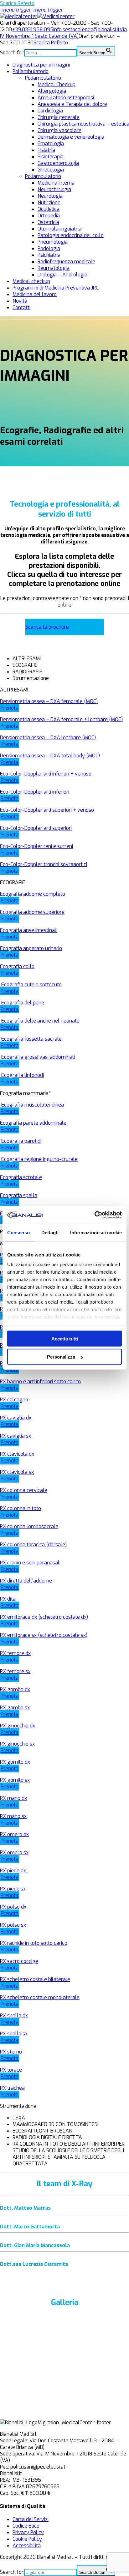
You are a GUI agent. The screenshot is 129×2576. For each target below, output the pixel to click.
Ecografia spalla (19, 1195)
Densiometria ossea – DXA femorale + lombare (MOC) (61, 719)
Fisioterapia (51, 157)
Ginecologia (51, 170)
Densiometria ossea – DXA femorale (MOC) (49, 701)
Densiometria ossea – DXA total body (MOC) (50, 756)
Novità (20, 301)
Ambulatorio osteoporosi (66, 98)
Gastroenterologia (58, 163)
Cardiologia (50, 111)
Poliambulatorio (31, 71)
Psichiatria (49, 255)
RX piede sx (13, 1889)
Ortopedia (49, 216)
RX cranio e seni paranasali (30, 1563)
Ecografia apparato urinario (31, 948)
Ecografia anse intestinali (29, 930)
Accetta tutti (65, 1338)
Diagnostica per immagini (41, 65)
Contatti (21, 307)
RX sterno (11, 2052)
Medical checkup (31, 281)
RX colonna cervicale (24, 1490)
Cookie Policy (27, 2539)
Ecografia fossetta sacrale (31, 1039)
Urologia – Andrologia (62, 275)
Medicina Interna (56, 183)
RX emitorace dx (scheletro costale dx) (44, 1617)
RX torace (11, 2070)
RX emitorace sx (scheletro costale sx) (44, 1635)
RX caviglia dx (16, 1418)
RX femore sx (15, 1671)
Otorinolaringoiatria (59, 229)
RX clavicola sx (17, 1472)
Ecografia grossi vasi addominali (37, 1057)
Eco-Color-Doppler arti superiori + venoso (47, 810)
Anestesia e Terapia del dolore (72, 104)
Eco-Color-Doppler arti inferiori (35, 792)
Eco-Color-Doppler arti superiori (36, 828)
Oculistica (49, 209)
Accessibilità (27, 2546)
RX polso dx (13, 1907)
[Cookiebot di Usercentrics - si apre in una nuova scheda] (94, 1215)
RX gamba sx (15, 1708)
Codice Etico (26, 2526)
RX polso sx (13, 1925)
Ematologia (51, 144)
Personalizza (61, 1357)
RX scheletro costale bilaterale (35, 1979)
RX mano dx (13, 1798)
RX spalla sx (14, 2034)
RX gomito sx (15, 1780)
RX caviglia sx (15, 1436)
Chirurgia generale (59, 117)
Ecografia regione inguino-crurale (39, 1159)
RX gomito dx (15, 1762)
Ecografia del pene (22, 1003)
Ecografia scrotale (21, 1177)
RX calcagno (14, 1400)
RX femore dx (15, 1653)
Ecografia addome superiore (32, 912)
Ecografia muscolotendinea (32, 1105)
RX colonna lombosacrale (29, 1526)
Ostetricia (48, 222)
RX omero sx (14, 1853)
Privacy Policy (28, 2532)
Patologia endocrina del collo (71, 235)
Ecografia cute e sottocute (31, 985)
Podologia (49, 248)
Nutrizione (49, 203)
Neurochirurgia (54, 189)
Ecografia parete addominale (33, 1123)
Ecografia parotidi (21, 1141)
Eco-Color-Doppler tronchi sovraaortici (44, 864)
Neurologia (50, 196)
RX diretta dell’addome (26, 1581)
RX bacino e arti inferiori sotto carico (40, 1382)
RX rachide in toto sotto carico (34, 1943)
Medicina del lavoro (35, 294)
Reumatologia (54, 268)
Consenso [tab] (18, 1232)
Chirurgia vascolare (59, 130)
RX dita (8, 1599)
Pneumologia (53, 242)
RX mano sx (13, 1816)
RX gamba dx (15, 1689)
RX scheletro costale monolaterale (40, 1997)
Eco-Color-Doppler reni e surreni (36, 846)
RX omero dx (14, 1834)
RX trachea (12, 2088)
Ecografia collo (17, 966)
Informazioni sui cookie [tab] (96, 1232)
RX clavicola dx (17, 1454)
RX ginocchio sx (17, 1744)
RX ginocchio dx (18, 1726)
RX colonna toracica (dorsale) (33, 1545)
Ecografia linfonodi (22, 1075)
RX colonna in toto (21, 1508)
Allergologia (52, 91)
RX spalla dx (14, 2016)
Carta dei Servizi (31, 2519)
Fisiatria (46, 150)
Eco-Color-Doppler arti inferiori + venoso (46, 774)
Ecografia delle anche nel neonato (40, 1021)
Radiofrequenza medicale (66, 262)
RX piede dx (13, 1871)
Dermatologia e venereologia (71, 137)
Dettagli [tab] (50, 1232)
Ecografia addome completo (33, 894)
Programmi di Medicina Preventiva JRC (56, 288)
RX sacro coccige (19, 1961)
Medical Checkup (57, 84)
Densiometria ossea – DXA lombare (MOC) (48, 738)
